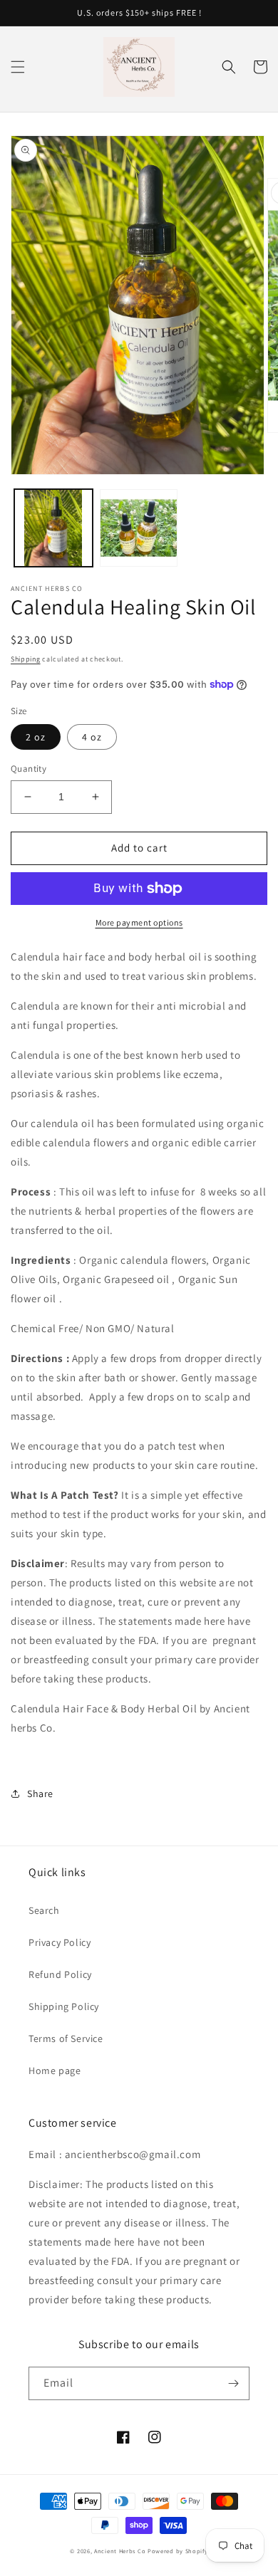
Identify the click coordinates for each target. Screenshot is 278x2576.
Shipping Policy (64, 2006)
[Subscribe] (233, 2383)
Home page (55, 2070)
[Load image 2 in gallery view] (139, 528)
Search (44, 1910)
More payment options (139, 922)
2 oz (36, 737)
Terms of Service (66, 2038)
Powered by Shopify (178, 2551)
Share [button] (40, 1794)
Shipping (26, 659)
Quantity (29, 769)
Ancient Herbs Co (120, 2551)
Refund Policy (60, 1974)
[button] (18, 67)
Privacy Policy (60, 1942)
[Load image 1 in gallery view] (53, 528)
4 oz (92, 737)
